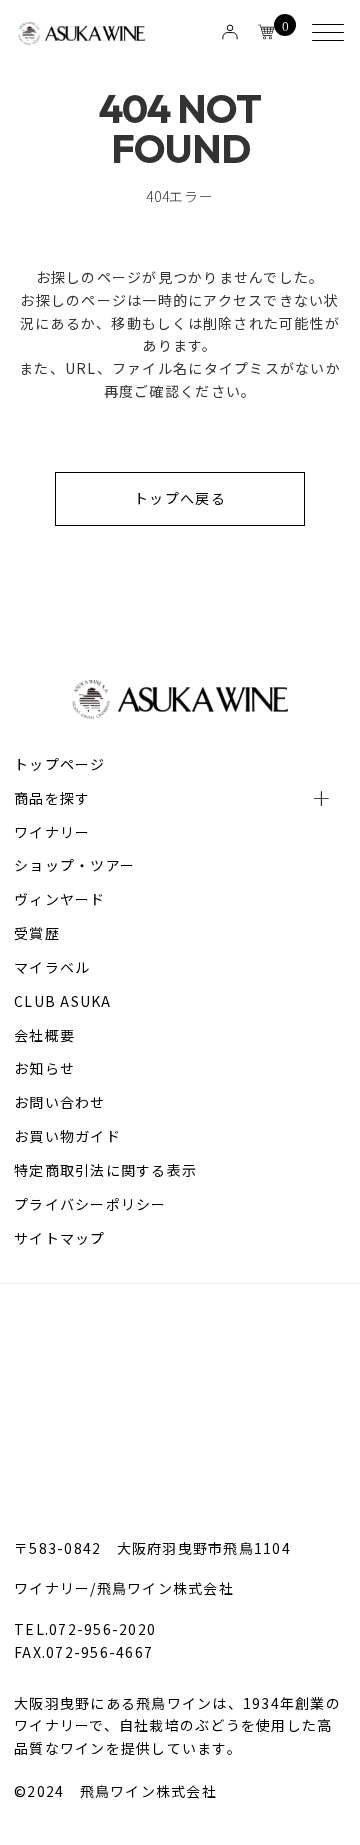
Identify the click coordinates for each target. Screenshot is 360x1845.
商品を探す (52, 798)
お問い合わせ (60, 1102)
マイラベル (52, 967)
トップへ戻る (180, 498)
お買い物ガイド (67, 1136)
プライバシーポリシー (90, 1204)
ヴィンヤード (60, 899)
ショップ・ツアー (74, 865)
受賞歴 (37, 933)
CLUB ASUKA (63, 1001)
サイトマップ (60, 1238)
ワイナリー (52, 832)
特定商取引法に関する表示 (105, 1170)
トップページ (60, 764)
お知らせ (44, 1068)
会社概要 (44, 1035)
